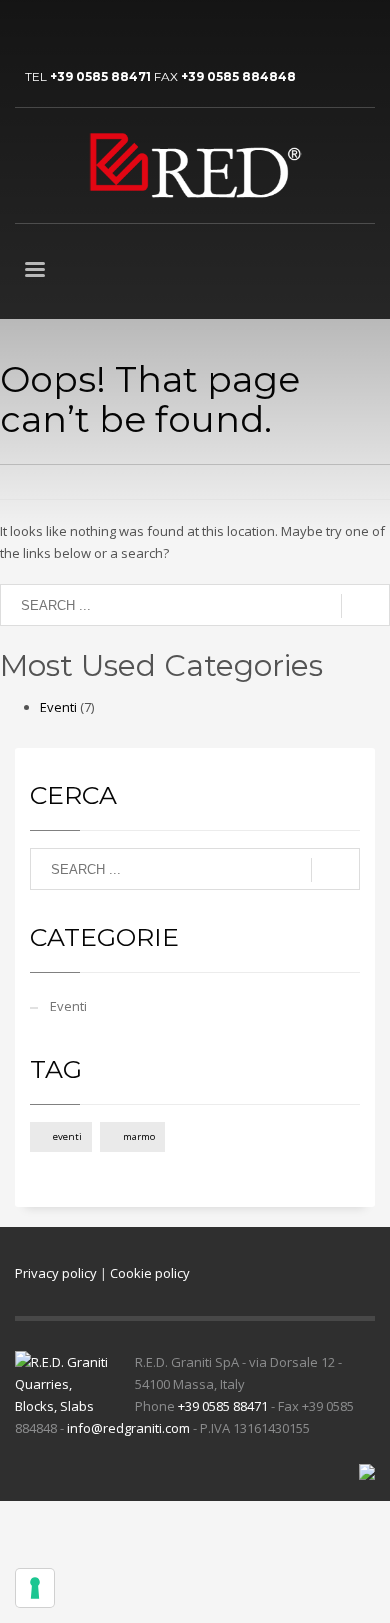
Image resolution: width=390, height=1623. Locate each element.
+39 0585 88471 (100, 76)
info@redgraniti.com (128, 1428)
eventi (67, 1136)
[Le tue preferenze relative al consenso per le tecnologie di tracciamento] (35, 1588)
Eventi (58, 707)
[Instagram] (120, 30)
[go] (365, 606)
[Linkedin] (30, 30)
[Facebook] (90, 30)
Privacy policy (56, 1273)
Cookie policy (150, 1273)
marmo (139, 1136)
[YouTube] (60, 30)
